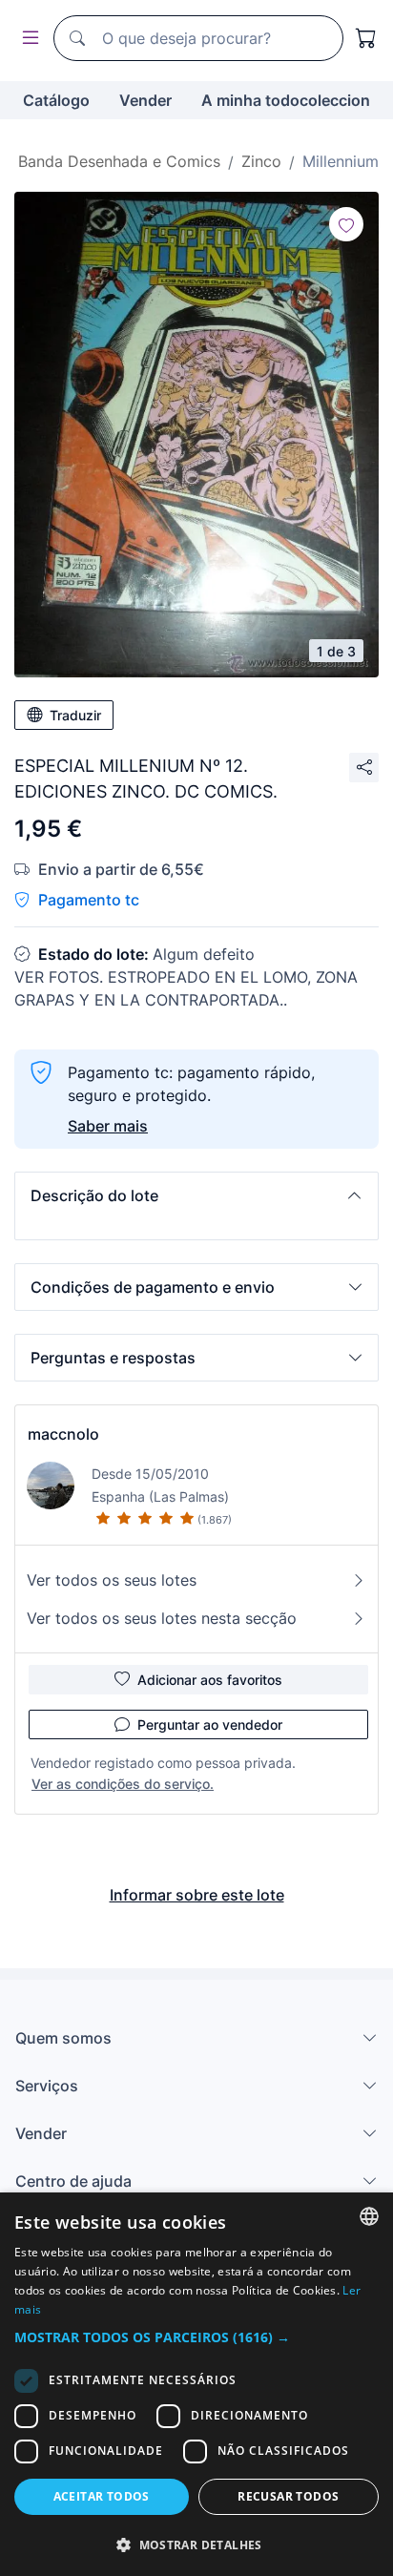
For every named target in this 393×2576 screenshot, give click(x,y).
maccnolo (63, 1434)
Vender (145, 100)
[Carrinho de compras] (366, 38)
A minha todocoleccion (286, 100)
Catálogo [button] (56, 100)
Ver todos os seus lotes (112, 1580)
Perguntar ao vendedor (210, 1724)
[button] (196, 1195)
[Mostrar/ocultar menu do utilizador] (27, 39)
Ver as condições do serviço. (123, 1784)
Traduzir (75, 715)
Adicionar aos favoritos (210, 1680)
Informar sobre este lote (197, 1895)
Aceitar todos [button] (102, 2496)
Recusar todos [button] (288, 2496)
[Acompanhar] (346, 224)
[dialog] (196, 2384)
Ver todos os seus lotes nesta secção (162, 1618)
